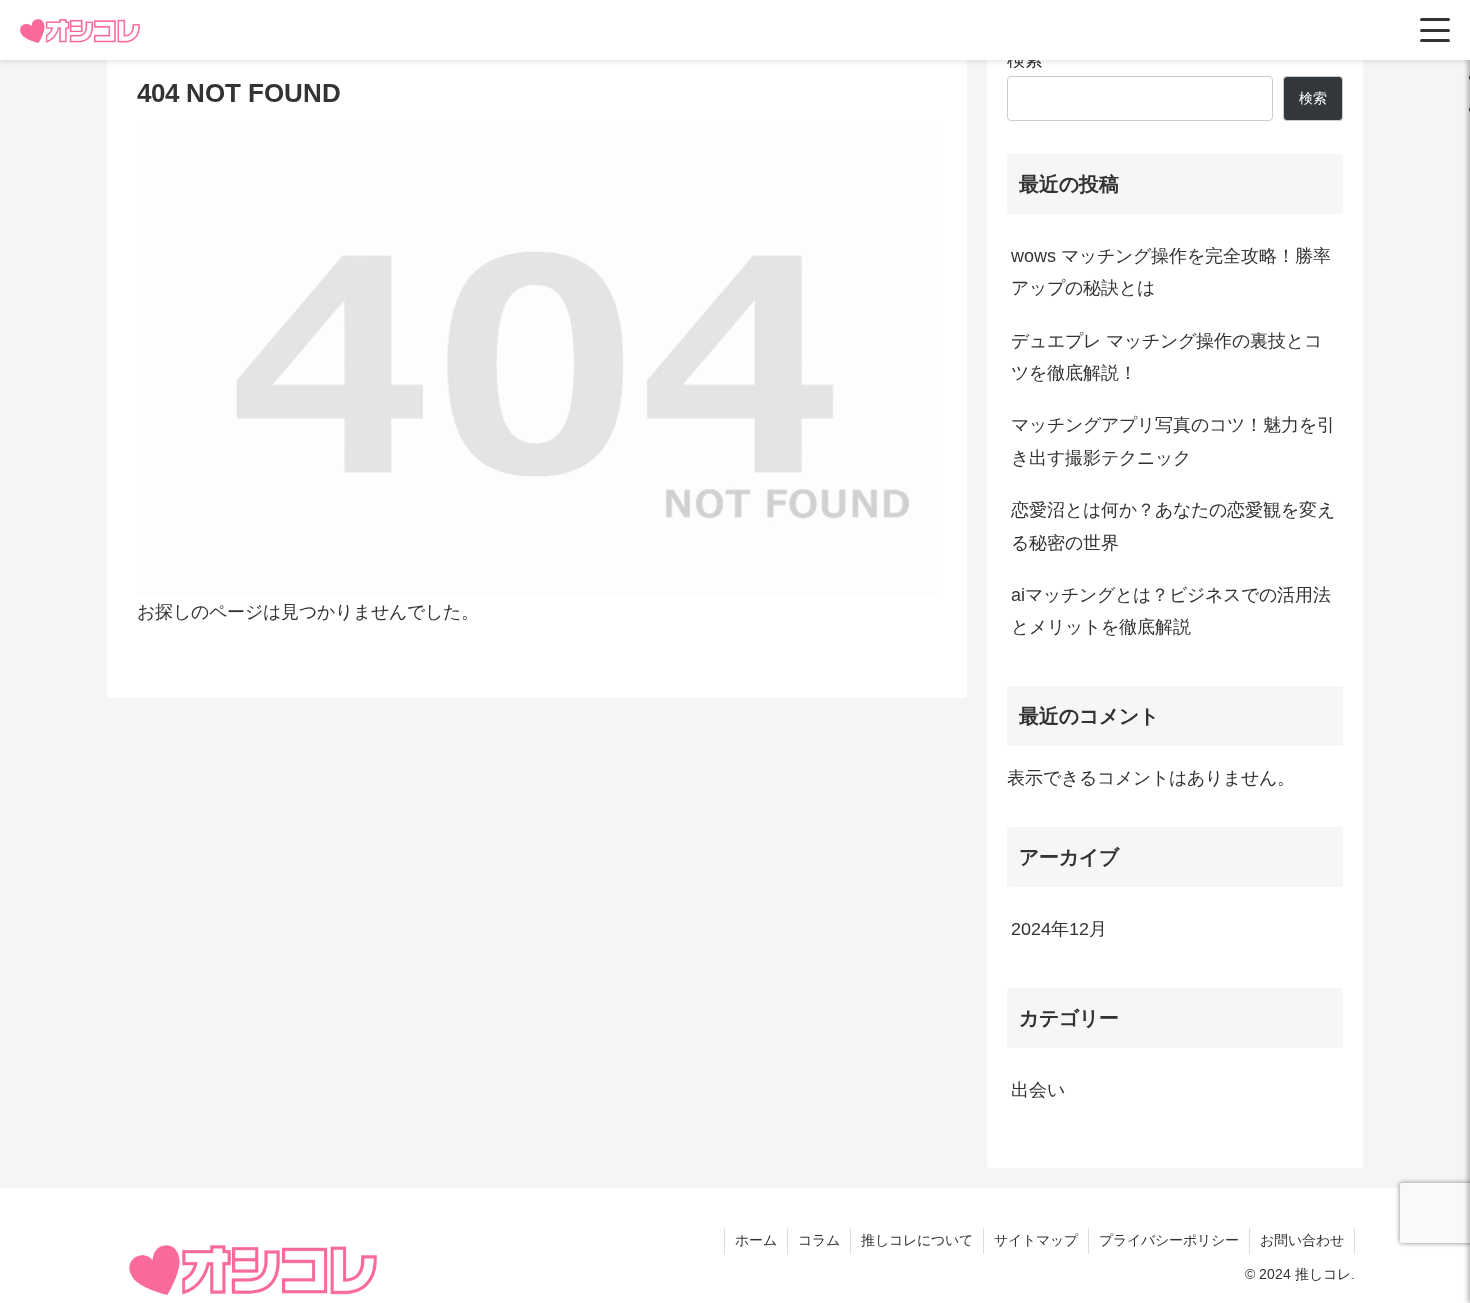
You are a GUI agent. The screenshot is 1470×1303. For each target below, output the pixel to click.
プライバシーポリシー (1169, 1240)
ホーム (756, 1240)
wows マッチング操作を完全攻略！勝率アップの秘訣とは (1171, 272)
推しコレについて (917, 1240)
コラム (819, 1240)
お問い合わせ (1302, 1240)
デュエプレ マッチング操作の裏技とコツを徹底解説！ (1166, 357)
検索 (1025, 60)
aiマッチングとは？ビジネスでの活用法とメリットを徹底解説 (1171, 611)
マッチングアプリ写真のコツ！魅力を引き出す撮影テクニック (1173, 441)
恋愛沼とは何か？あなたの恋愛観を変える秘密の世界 (1173, 526)
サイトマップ (1036, 1240)
